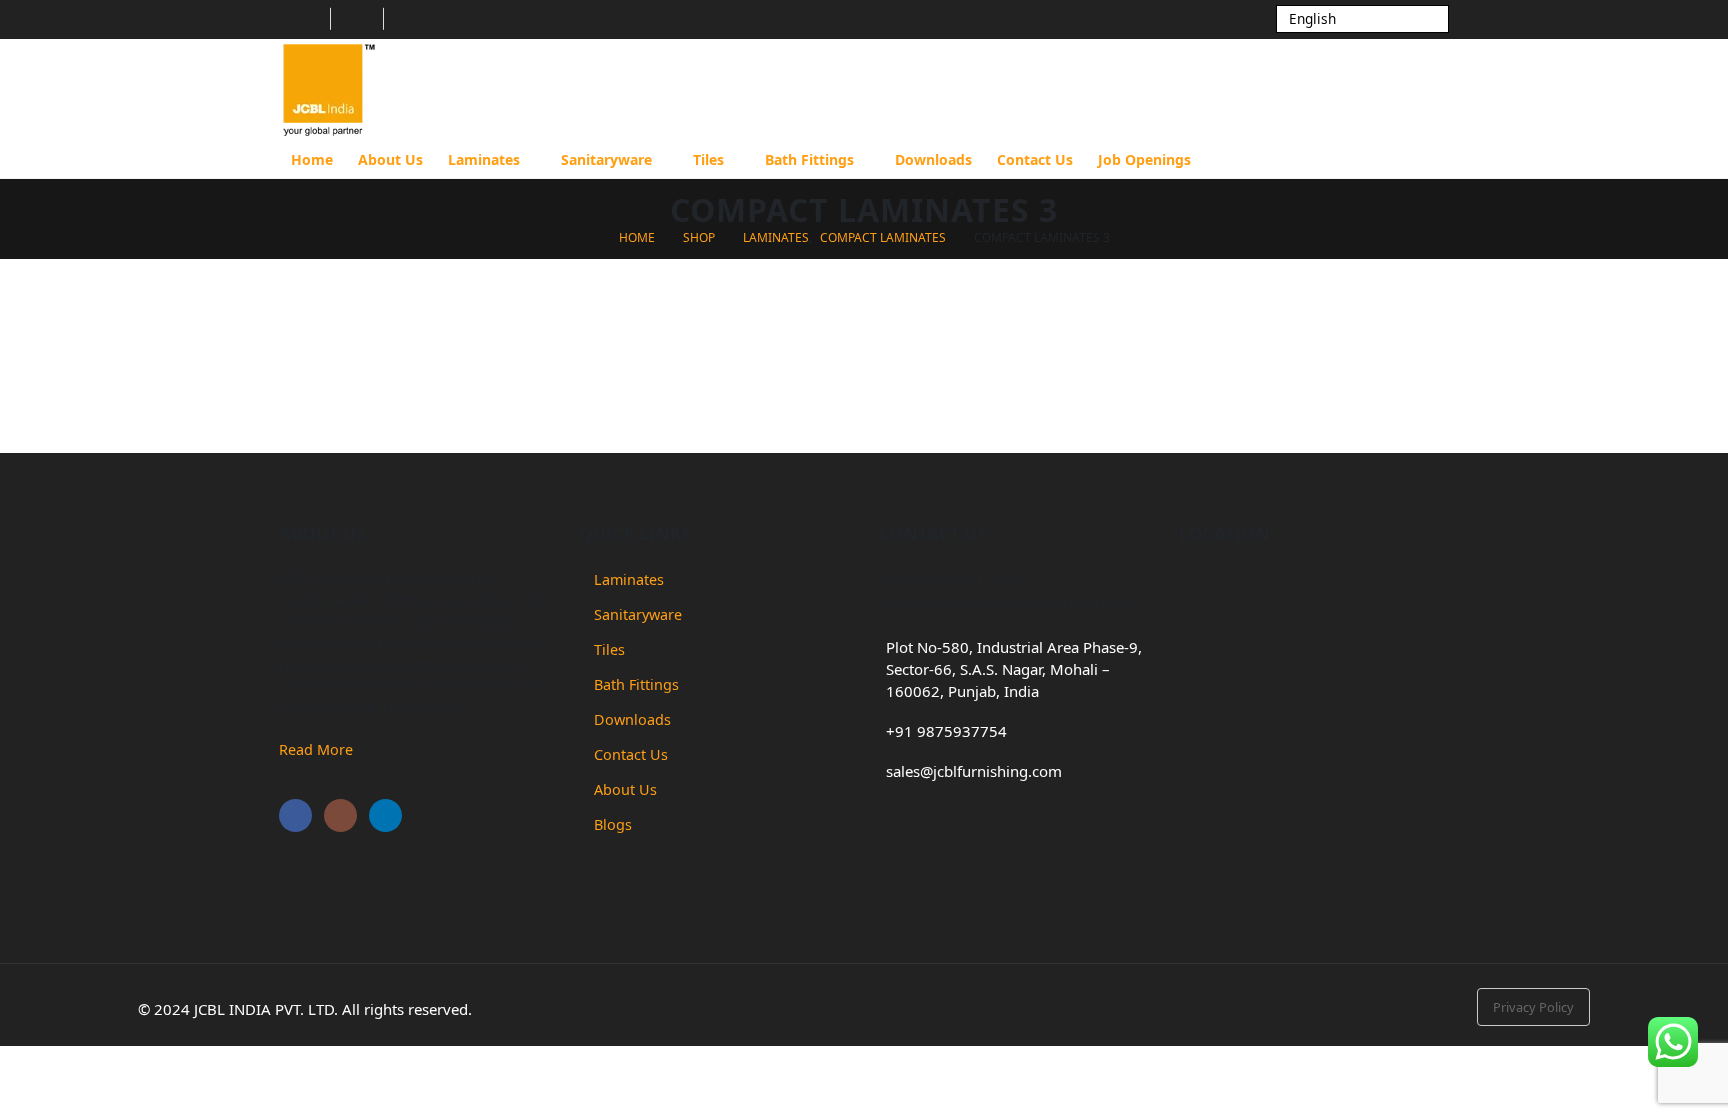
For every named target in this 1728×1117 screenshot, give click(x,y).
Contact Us (1035, 159)
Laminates (484, 159)
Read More (316, 749)
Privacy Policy (1533, 1007)
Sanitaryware (606, 159)
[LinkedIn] (410, 19)
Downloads (933, 159)
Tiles (708, 159)
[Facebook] (304, 19)
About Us (390, 159)
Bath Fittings (809, 159)
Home (312, 159)
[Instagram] (357, 19)
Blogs (613, 824)
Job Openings (1144, 159)
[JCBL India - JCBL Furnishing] (329, 90)
